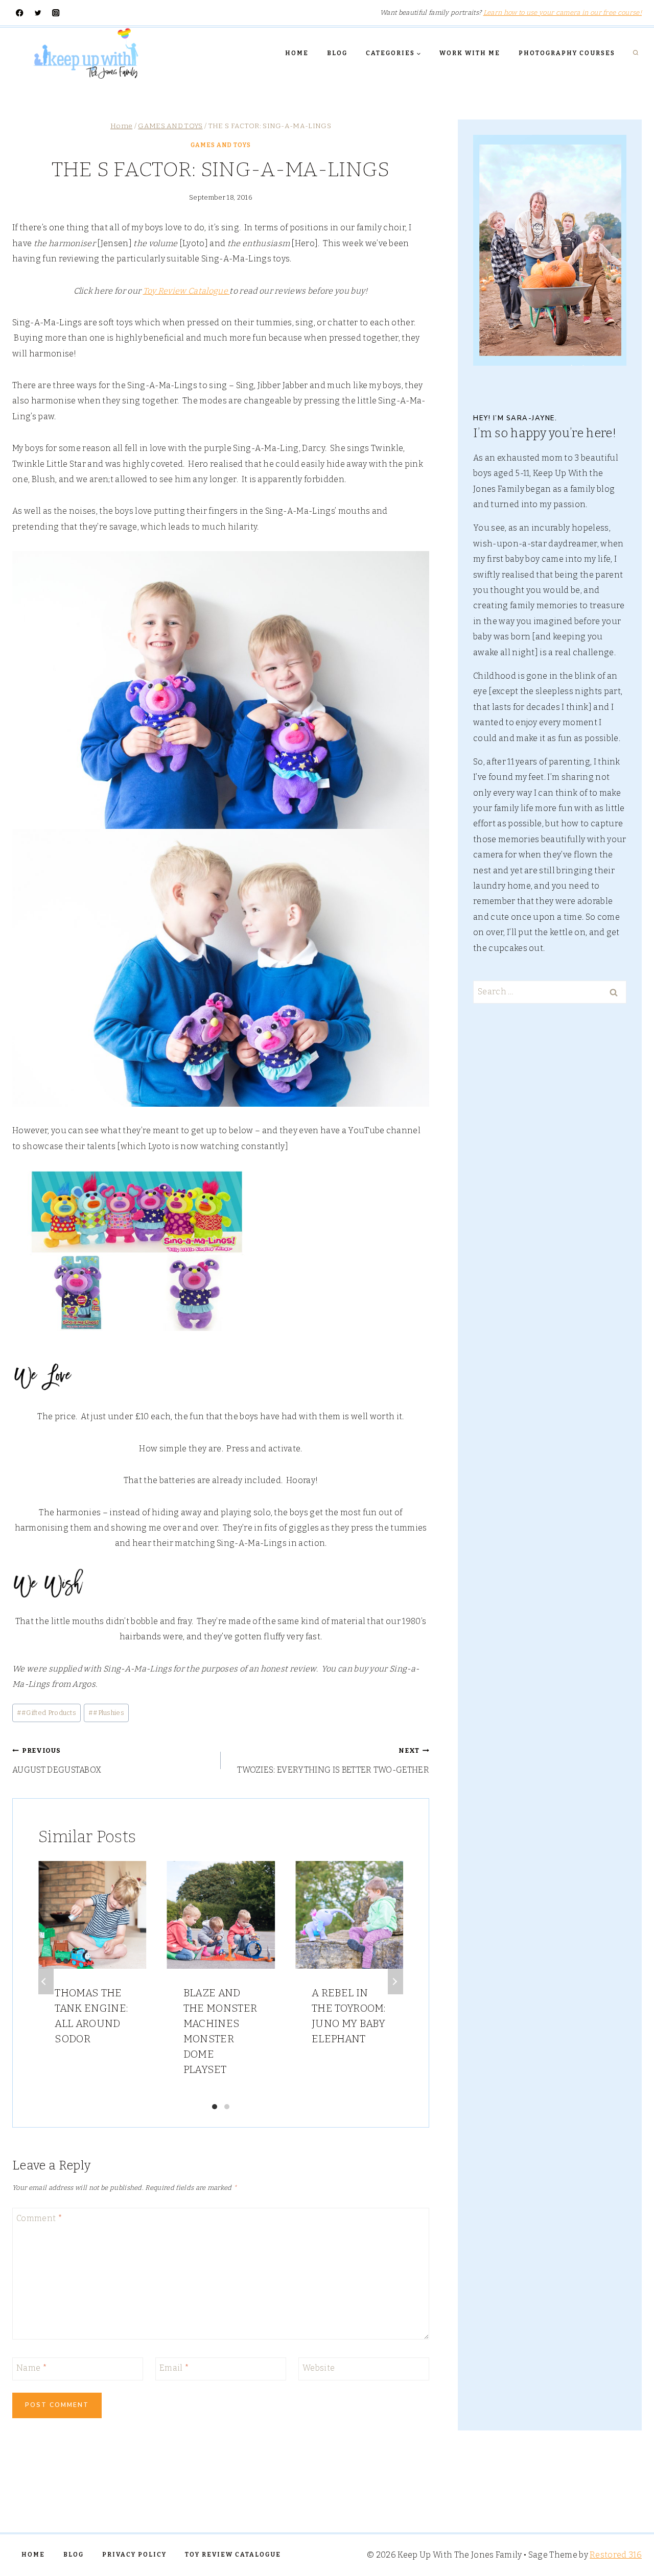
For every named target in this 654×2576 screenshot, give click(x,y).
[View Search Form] (636, 53)
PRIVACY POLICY (134, 2555)
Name (32, 2368)
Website (319, 2368)
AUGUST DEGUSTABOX (57, 1760)
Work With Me (470, 53)
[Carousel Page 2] (227, 2107)
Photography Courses (567, 53)
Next (395, 1982)
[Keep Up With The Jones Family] (86, 53)
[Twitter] (38, 13)
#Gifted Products (46, 1713)
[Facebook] (20, 13)
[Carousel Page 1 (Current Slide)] (215, 2107)
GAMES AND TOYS (221, 145)
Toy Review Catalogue (186, 291)
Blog (337, 53)
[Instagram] (56, 13)
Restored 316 (616, 2555)
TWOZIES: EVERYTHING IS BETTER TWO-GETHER (333, 1760)
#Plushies (106, 1713)
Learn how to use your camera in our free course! (563, 13)
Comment (39, 2218)
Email (174, 2368)
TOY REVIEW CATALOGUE (233, 2555)
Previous (46, 1982)
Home (297, 53)
